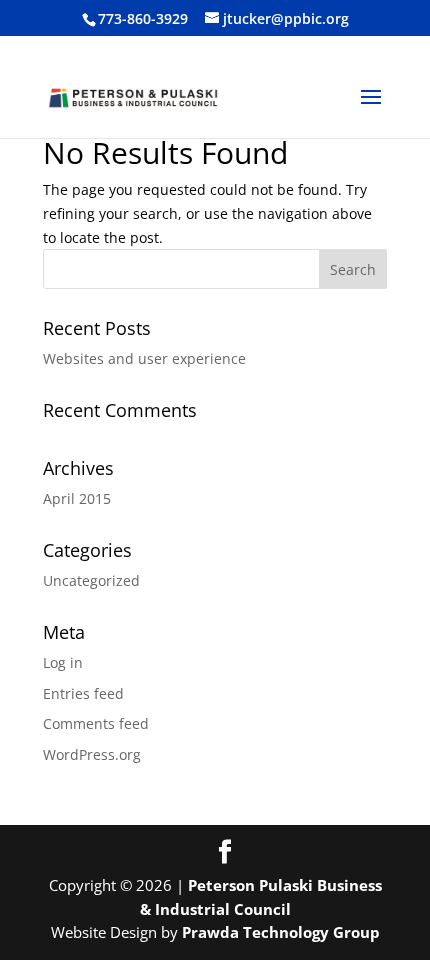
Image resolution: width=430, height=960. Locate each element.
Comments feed (96, 723)
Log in (63, 662)
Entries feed (83, 693)
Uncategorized (91, 580)
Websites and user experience (144, 358)
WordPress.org (92, 754)
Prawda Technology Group (281, 932)
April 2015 (77, 498)
